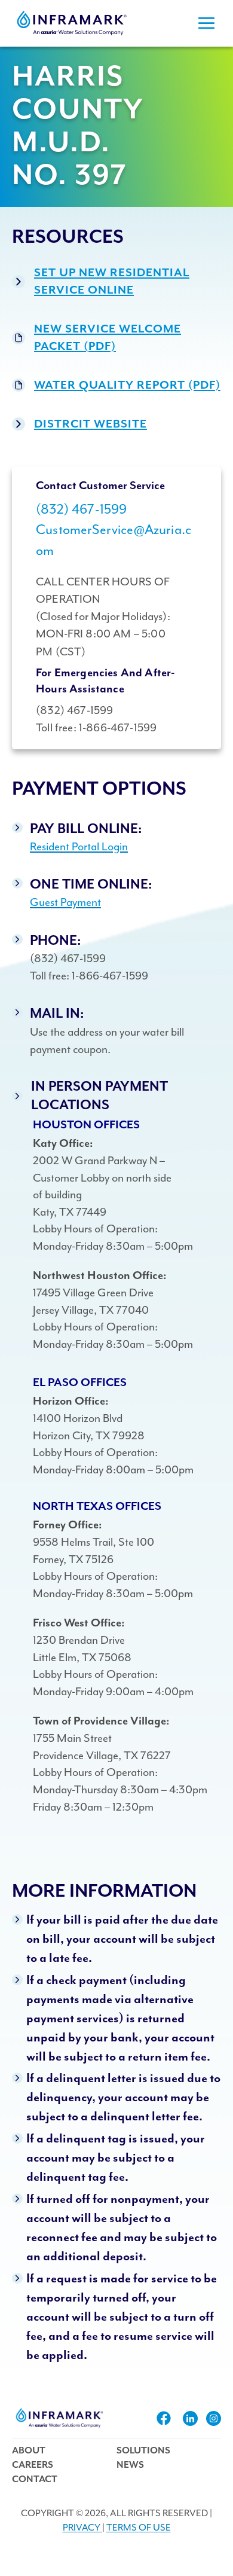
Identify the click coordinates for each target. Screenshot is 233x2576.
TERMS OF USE (139, 2528)
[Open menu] (206, 23)
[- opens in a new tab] (164, 2418)
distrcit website (91, 424)
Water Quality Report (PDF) (127, 385)
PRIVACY (82, 2528)
